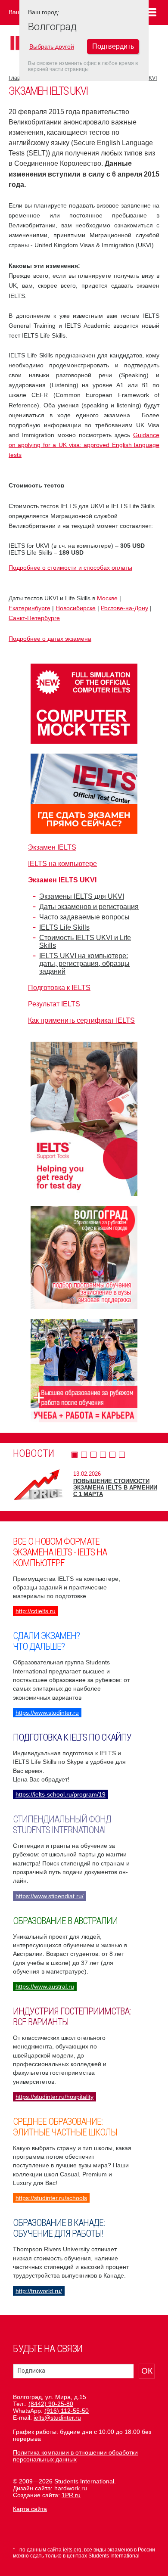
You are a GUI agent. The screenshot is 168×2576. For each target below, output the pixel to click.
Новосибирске (76, 608)
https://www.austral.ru (45, 1986)
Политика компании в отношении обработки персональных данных (75, 2456)
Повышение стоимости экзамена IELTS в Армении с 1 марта (115, 1488)
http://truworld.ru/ (39, 2291)
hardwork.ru (71, 2488)
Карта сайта (30, 2509)
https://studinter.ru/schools (51, 2198)
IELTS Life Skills (64, 927)
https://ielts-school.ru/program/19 (61, 1794)
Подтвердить (113, 46)
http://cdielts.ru (36, 1611)
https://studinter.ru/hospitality (54, 2097)
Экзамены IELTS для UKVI (82, 896)
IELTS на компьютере (62, 864)
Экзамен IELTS (52, 847)
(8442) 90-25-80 (51, 2404)
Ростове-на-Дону (124, 608)
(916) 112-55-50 (67, 2411)
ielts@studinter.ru (57, 2418)
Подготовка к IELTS (59, 988)
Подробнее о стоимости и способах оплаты (70, 568)
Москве (107, 598)
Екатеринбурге (30, 608)
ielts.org (72, 2550)
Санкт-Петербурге (34, 618)
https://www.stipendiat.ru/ (50, 1896)
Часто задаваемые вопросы (84, 917)
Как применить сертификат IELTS (81, 1020)
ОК (147, 2371)
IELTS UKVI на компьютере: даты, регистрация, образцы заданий (84, 964)
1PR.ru (71, 2495)
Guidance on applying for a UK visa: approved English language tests (84, 445)
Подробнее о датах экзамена (50, 639)
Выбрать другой (52, 47)
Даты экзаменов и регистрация (89, 907)
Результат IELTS (54, 1004)
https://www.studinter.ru (47, 1713)
